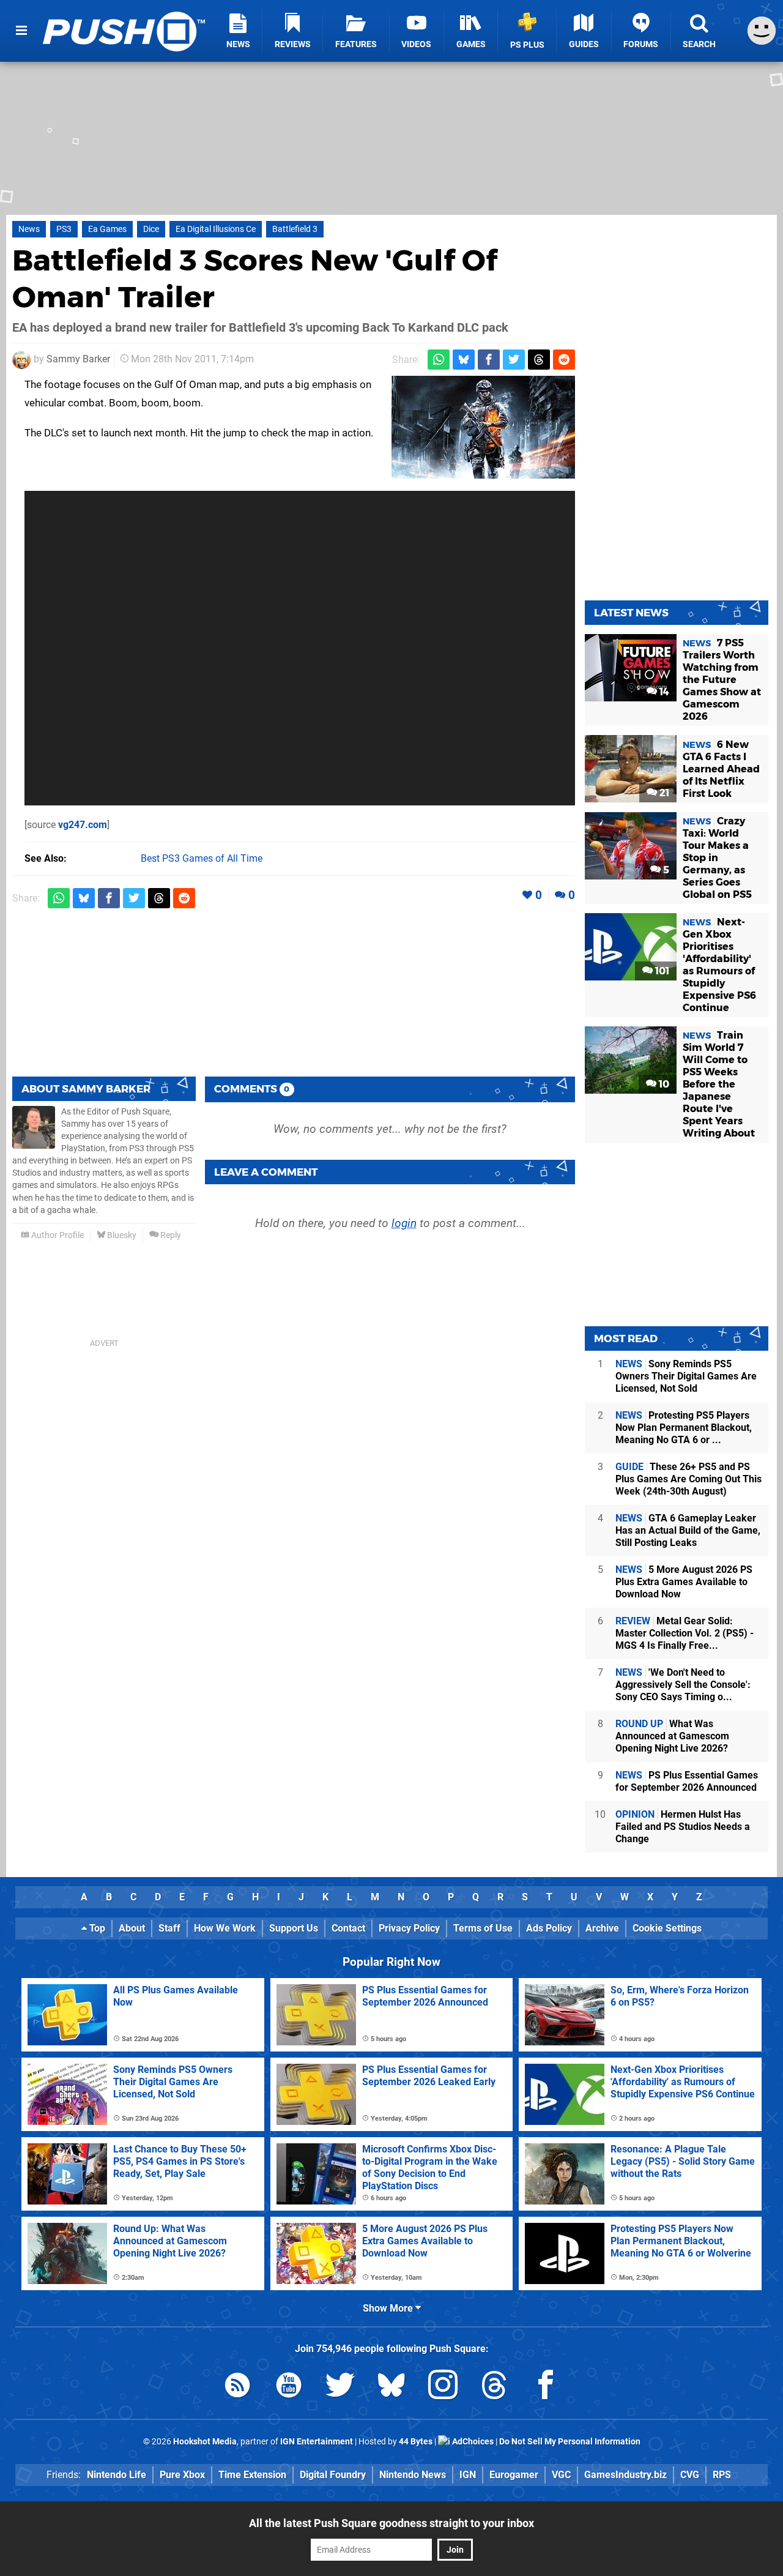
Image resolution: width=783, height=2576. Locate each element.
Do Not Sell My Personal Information (570, 2442)
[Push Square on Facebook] (546, 2387)
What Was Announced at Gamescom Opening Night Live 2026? (672, 1736)
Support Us (294, 1928)
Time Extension (252, 2475)
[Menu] (21, 31)
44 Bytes (416, 2442)
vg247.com (83, 825)
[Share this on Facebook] (489, 360)
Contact (348, 1928)
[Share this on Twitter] (514, 360)
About (132, 1928)
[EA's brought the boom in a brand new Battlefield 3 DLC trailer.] (483, 427)
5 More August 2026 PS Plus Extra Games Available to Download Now (684, 1582)
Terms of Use (483, 1928)
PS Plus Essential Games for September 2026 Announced (687, 1781)
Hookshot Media (205, 2442)
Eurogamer (514, 2475)
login (404, 1223)
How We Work (225, 1928)
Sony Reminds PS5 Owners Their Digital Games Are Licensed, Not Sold (686, 1376)
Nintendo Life (117, 2475)
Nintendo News (413, 2475)
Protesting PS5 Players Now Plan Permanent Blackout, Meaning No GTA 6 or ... (684, 1428)
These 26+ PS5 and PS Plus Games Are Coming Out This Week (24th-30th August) (688, 1479)
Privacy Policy (409, 1928)
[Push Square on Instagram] (443, 2387)
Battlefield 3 (295, 229)
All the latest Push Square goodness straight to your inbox (391, 2523)
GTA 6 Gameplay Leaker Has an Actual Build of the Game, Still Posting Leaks (688, 1530)
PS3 (64, 229)
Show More (389, 2308)
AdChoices (472, 2442)
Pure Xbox (182, 2475)
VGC (561, 2475)
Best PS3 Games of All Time (202, 858)
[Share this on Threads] (539, 360)
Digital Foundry (333, 2475)
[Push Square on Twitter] (340, 2387)
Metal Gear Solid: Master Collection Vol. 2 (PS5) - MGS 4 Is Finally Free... (685, 1633)
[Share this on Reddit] (564, 360)
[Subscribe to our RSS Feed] (237, 2387)
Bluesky (121, 1235)
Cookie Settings (667, 1928)
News (29, 229)
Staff (169, 1928)
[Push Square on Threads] (494, 2387)
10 (663, 1084)
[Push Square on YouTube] (289, 2387)
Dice (151, 229)
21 (663, 793)
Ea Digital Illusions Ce (216, 229)
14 (663, 692)
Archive (602, 1928)
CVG (690, 2475)
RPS (722, 2475)
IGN (468, 2475)
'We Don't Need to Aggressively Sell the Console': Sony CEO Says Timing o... (683, 1685)
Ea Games (107, 229)
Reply (170, 1235)
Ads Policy (549, 1928)
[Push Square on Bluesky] (391, 2387)
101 (661, 971)
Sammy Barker (78, 359)
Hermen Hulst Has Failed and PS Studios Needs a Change (683, 1827)
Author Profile (57, 1235)
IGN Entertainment (317, 2442)
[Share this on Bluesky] (464, 360)
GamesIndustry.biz (625, 2475)
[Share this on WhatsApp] (439, 360)
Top (96, 1928)
